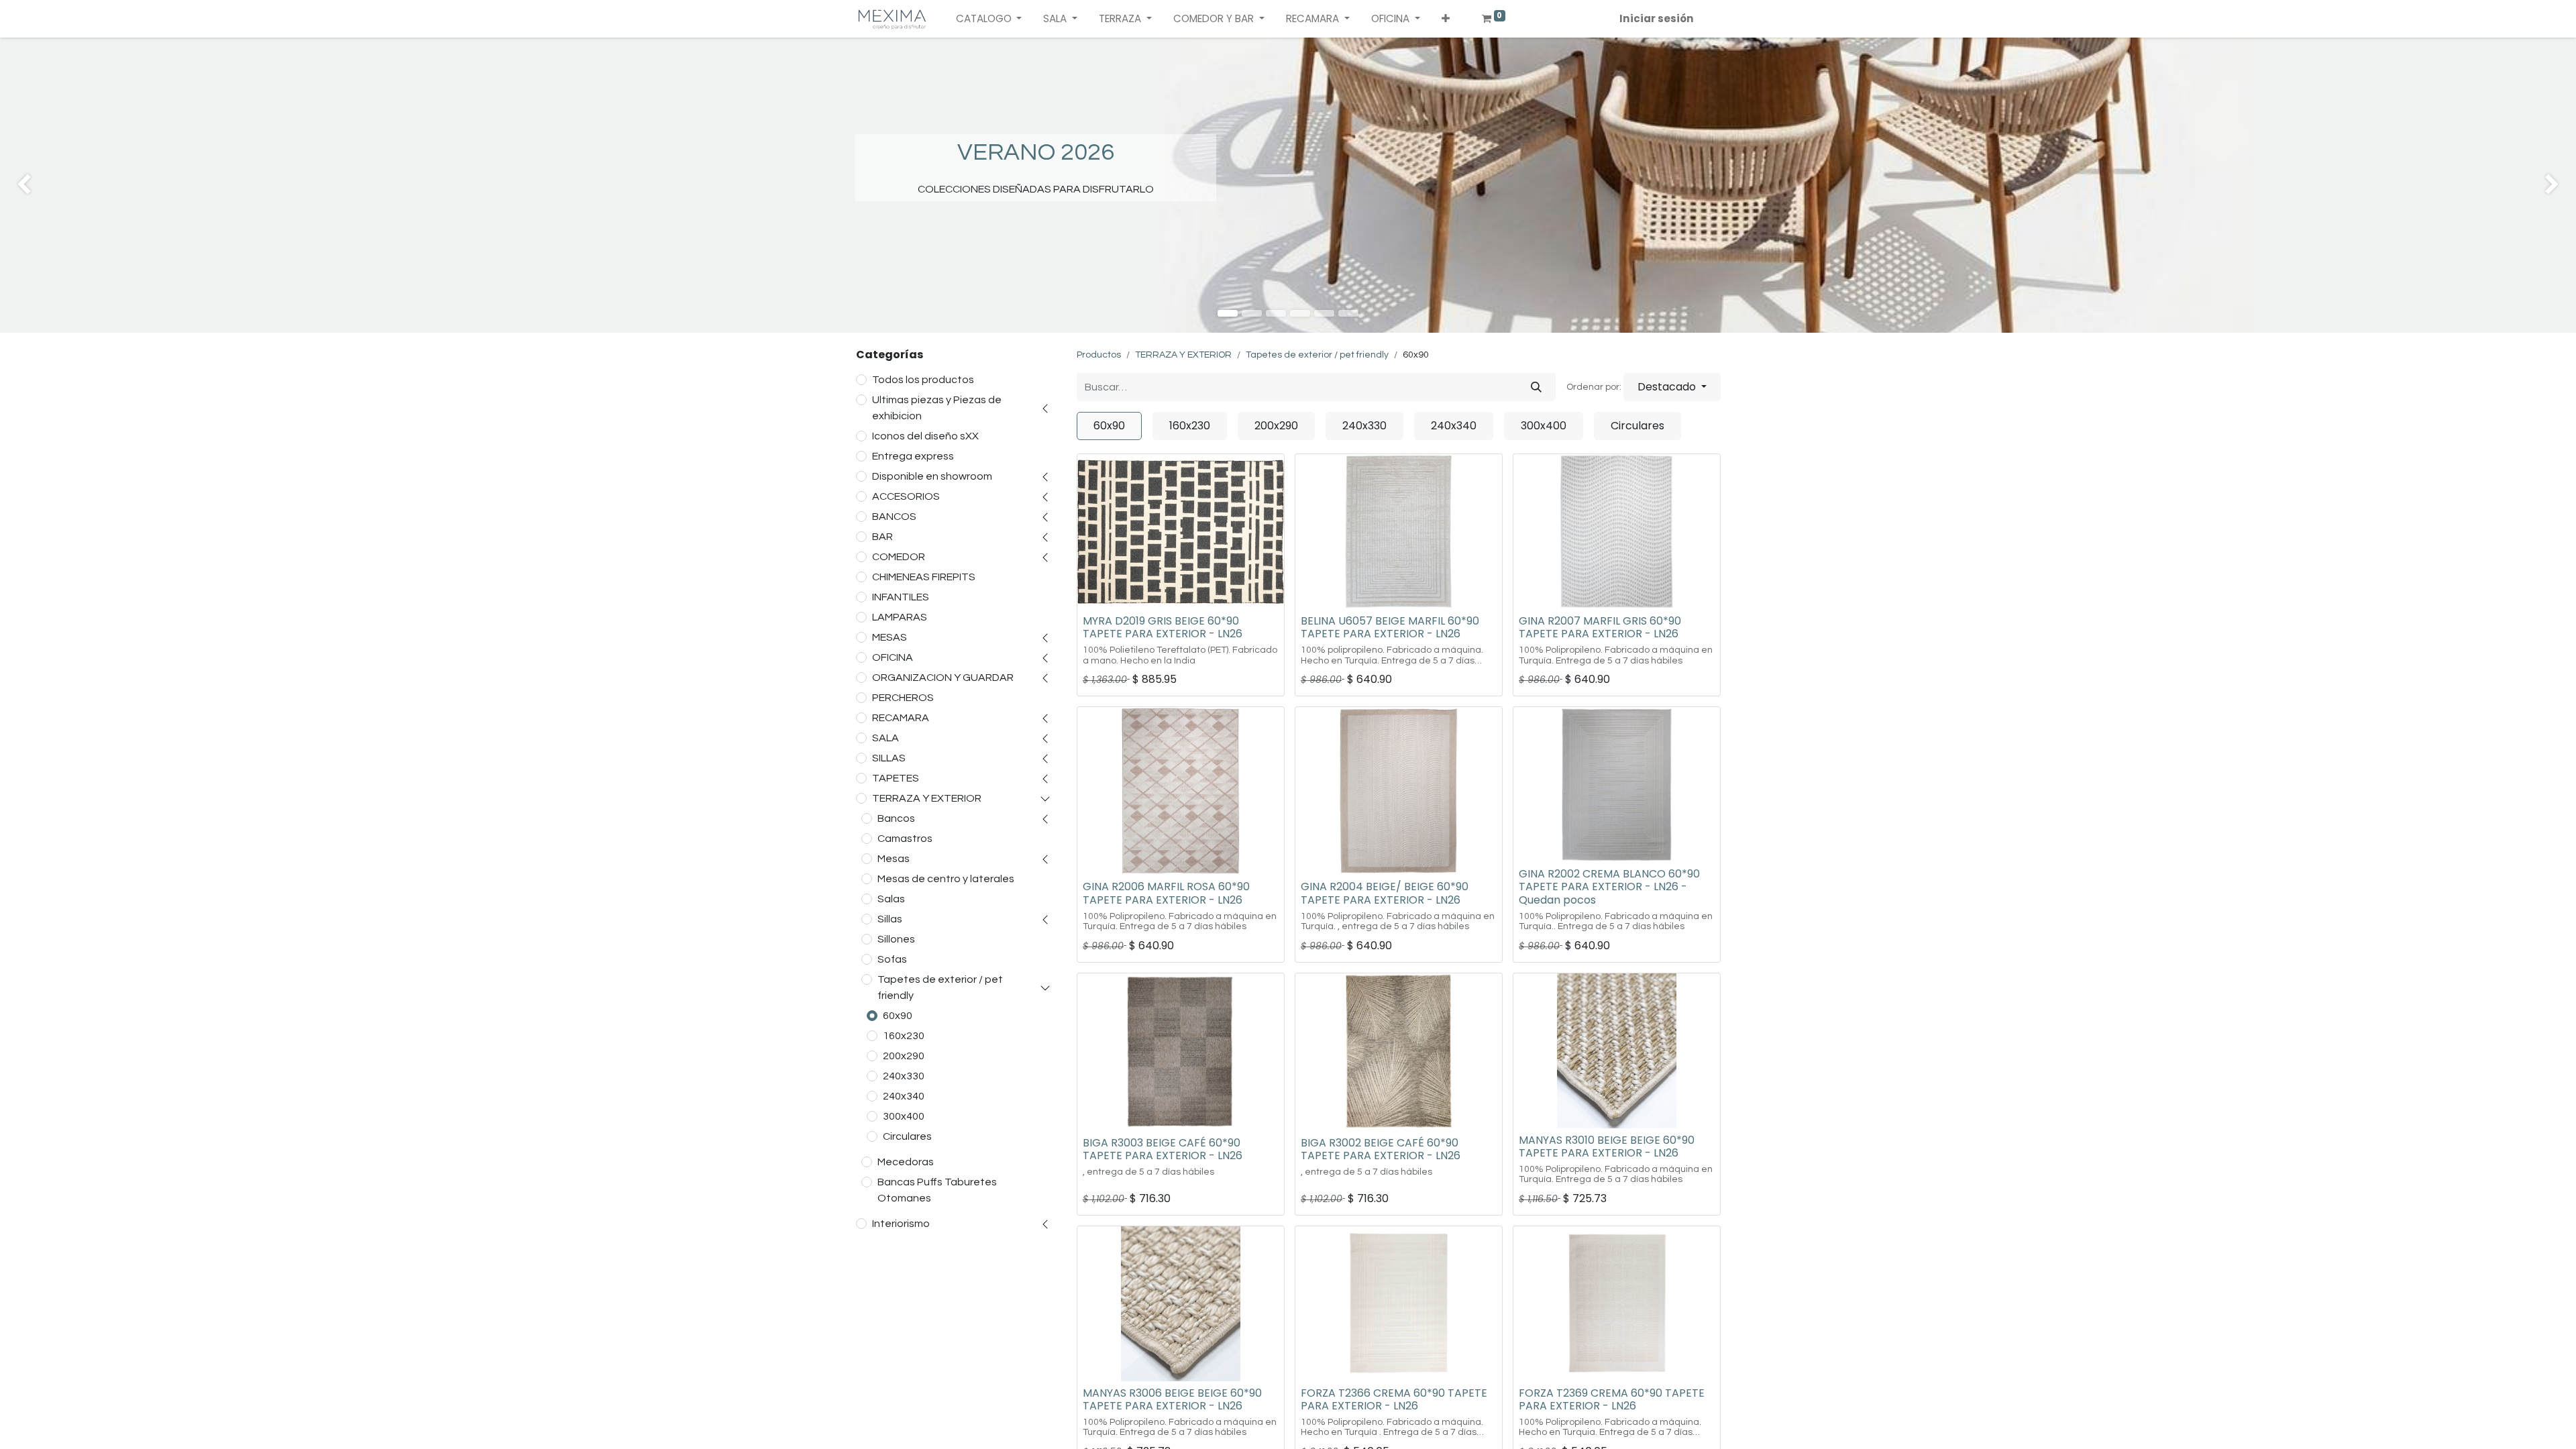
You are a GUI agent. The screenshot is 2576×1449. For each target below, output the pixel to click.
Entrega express (913, 456)
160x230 (904, 1036)
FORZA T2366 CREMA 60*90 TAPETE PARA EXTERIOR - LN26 (1394, 1399)
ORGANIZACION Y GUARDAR (943, 678)
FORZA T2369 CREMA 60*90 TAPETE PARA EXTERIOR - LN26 (1612, 1399)
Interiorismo (901, 1224)
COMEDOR (899, 557)
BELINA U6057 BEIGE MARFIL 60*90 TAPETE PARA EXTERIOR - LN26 (1390, 627)
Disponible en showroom (932, 476)
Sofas (892, 959)
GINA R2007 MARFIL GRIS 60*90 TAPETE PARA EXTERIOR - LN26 (1600, 627)
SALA (885, 738)
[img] (103, 185)
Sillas (890, 919)
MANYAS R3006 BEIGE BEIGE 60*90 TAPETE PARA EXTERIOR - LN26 (1172, 1399)
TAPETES (896, 778)
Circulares (907, 1136)
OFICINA (893, 657)
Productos (1099, 355)
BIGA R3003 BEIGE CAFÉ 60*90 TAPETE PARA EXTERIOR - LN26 (1163, 1149)
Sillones (896, 939)
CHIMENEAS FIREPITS (924, 577)
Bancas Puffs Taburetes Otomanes (937, 1190)
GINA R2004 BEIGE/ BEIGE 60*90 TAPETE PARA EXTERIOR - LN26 (1385, 893)
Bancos (896, 818)
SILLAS (889, 758)
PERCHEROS (903, 698)
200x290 (904, 1056)
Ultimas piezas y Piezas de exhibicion (937, 408)
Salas (891, 899)
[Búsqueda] (1536, 387)
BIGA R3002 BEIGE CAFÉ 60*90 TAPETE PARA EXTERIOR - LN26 (1381, 1149)
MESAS (890, 637)
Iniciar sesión (1657, 18)
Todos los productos (923, 380)
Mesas (894, 859)
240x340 (904, 1096)
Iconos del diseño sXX (925, 436)
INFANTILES (901, 597)
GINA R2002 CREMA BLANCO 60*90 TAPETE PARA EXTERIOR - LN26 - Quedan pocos (1609, 887)
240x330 (904, 1076)
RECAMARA (901, 718)
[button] (1446, 19)
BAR (882, 537)
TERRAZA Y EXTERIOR (927, 798)
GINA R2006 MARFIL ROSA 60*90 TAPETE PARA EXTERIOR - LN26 (1166, 893)
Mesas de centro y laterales (946, 879)
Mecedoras (906, 1162)
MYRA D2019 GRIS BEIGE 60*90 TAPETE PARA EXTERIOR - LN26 (1163, 627)
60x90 (898, 1016)
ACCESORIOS (906, 496)
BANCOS (894, 517)
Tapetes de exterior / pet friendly (940, 987)
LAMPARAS (900, 617)
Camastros (905, 839)
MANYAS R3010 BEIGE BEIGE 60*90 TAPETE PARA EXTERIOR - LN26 (1607, 1146)
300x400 (904, 1116)
